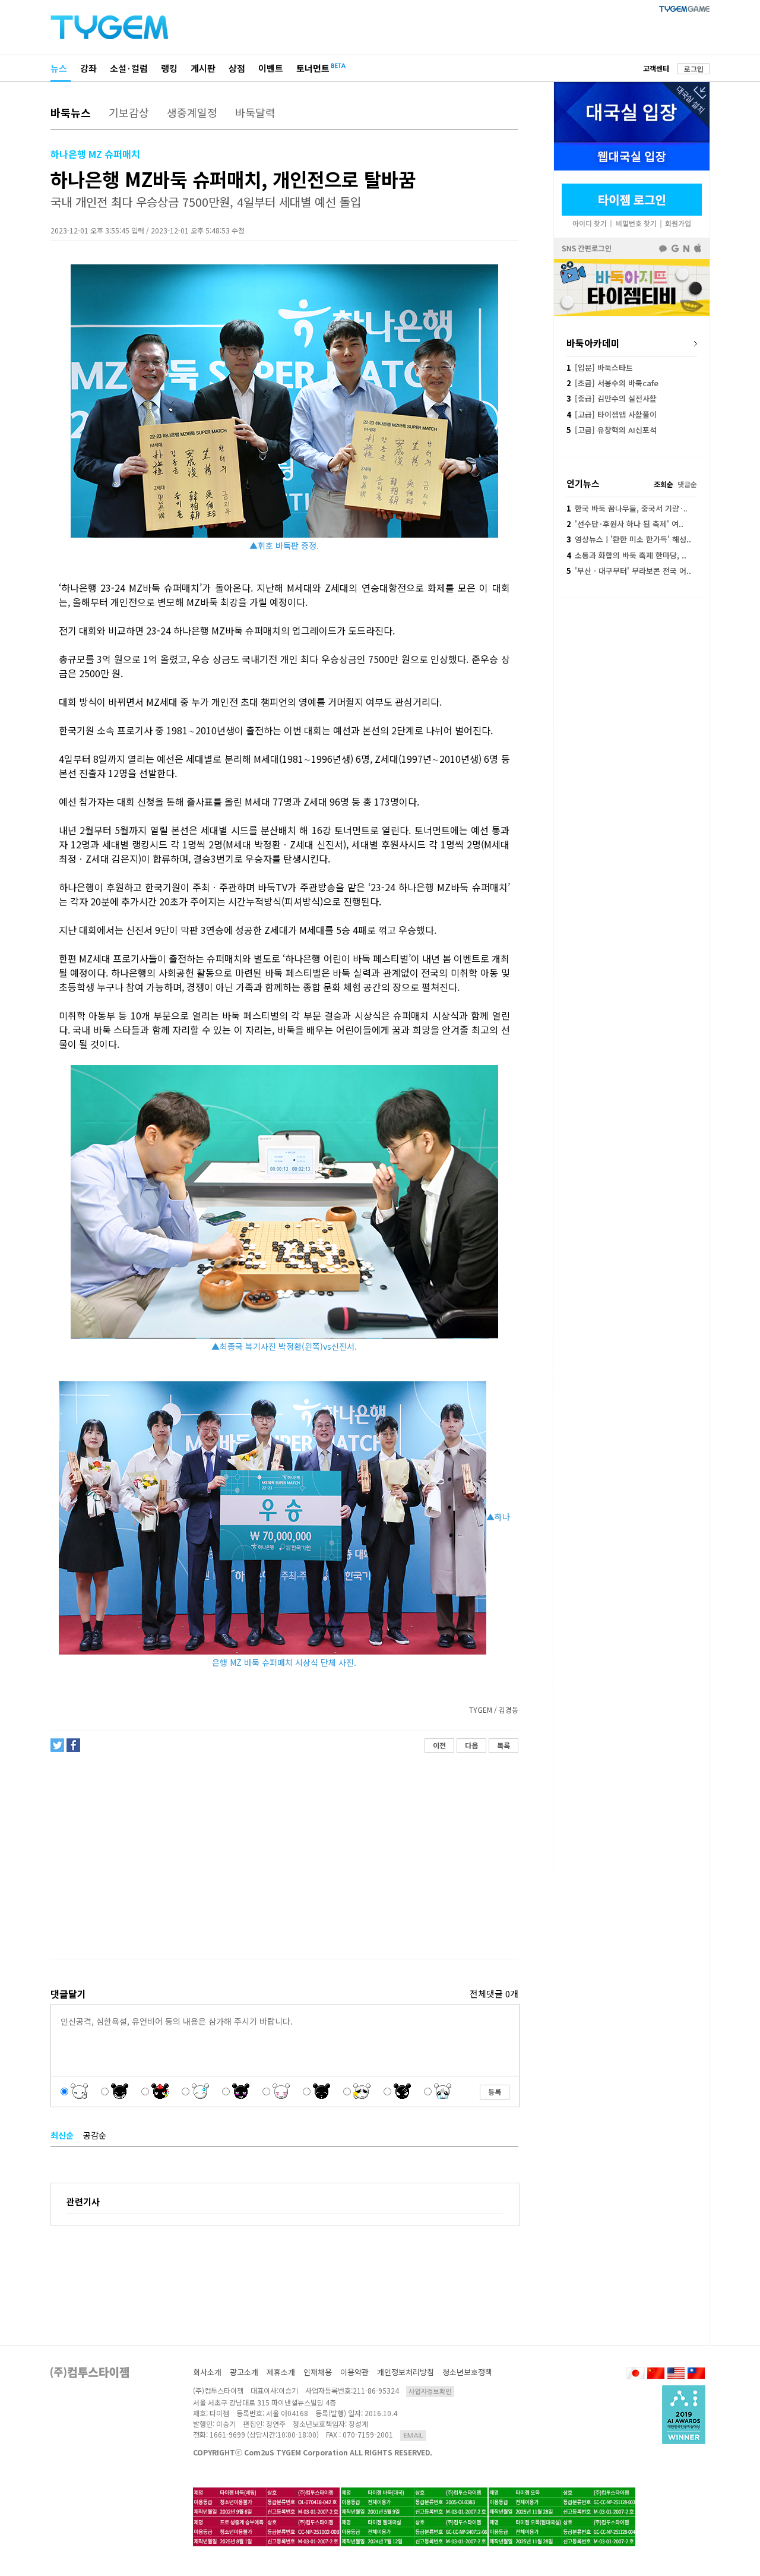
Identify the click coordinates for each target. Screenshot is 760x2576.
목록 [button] (503, 1745)
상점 (237, 68)
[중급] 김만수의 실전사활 (612, 398)
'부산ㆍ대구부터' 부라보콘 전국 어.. (629, 571)
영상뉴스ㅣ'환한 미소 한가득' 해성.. (629, 539)
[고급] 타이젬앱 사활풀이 (612, 414)
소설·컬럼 (129, 68)
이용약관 (354, 2372)
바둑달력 (255, 112)
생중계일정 (192, 112)
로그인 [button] (694, 69)
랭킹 (169, 68)
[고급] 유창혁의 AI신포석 (612, 430)
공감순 (95, 2135)
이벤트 (271, 68)
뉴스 (59, 68)
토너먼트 (313, 68)
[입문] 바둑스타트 (600, 367)
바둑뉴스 (71, 112)
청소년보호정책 (467, 2372)
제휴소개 (281, 2372)
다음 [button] (471, 1745)
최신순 (62, 2135)
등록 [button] (495, 2092)
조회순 (664, 484)
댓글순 (687, 484)
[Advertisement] (284, 1856)
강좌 (88, 68)
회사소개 (207, 2372)
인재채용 (318, 2372)
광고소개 (244, 2372)
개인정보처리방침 (406, 2372)
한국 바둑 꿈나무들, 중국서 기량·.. (627, 508)
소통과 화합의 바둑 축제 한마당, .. (626, 555)
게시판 (203, 68)
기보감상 (129, 112)
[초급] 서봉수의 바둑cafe (612, 383)
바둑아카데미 (593, 343)
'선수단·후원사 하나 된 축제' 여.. (625, 524)
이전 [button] (439, 1745)
